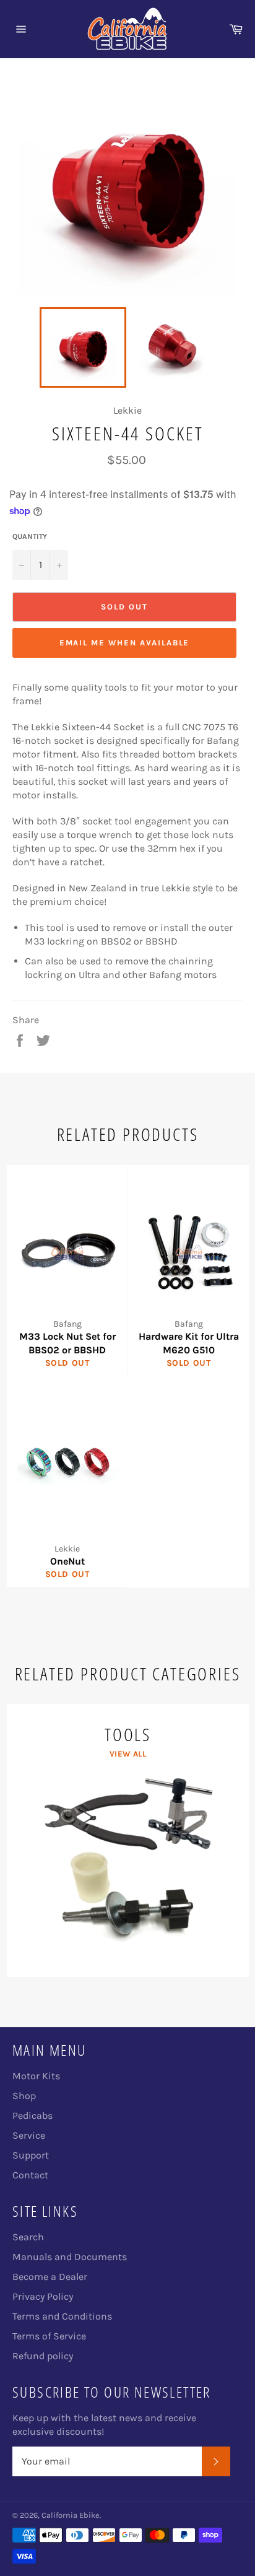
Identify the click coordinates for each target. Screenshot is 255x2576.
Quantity (30, 536)
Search (28, 2237)
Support (31, 2155)
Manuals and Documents (70, 2257)
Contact (30, 2175)
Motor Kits (36, 2076)
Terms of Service (49, 2336)
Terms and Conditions (62, 2316)
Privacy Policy (43, 2296)
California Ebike (71, 2515)
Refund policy (43, 2356)
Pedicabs (32, 2115)
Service (29, 2135)
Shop (24, 2096)
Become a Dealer (50, 2277)
